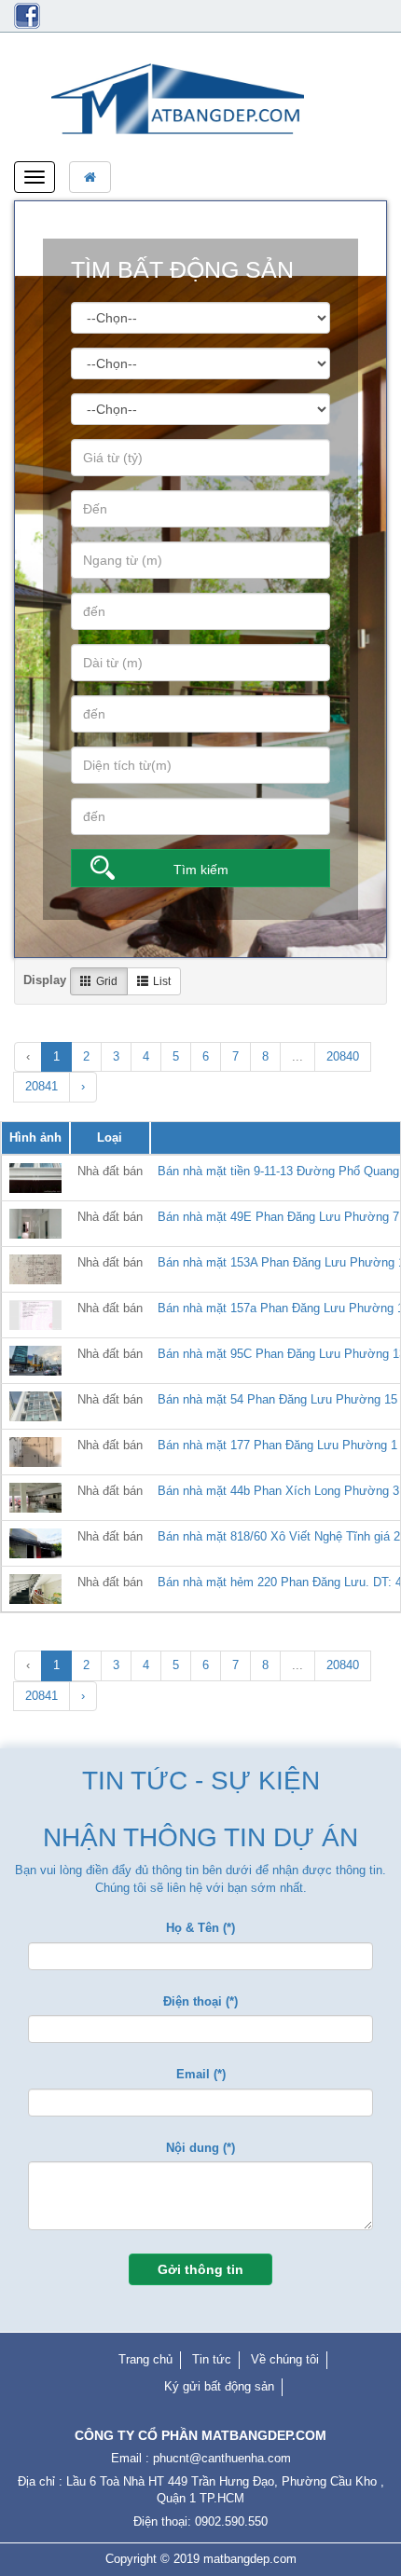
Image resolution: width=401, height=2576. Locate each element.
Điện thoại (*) (200, 2001)
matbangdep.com (250, 2559)
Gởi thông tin (200, 2269)
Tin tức (212, 2359)
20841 (41, 1086)
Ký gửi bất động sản (219, 2386)
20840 (343, 1056)
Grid (107, 981)
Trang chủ (145, 2359)
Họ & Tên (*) (200, 1928)
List (162, 981)
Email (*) (201, 2074)
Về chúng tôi (285, 2359)
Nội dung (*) (200, 2148)
